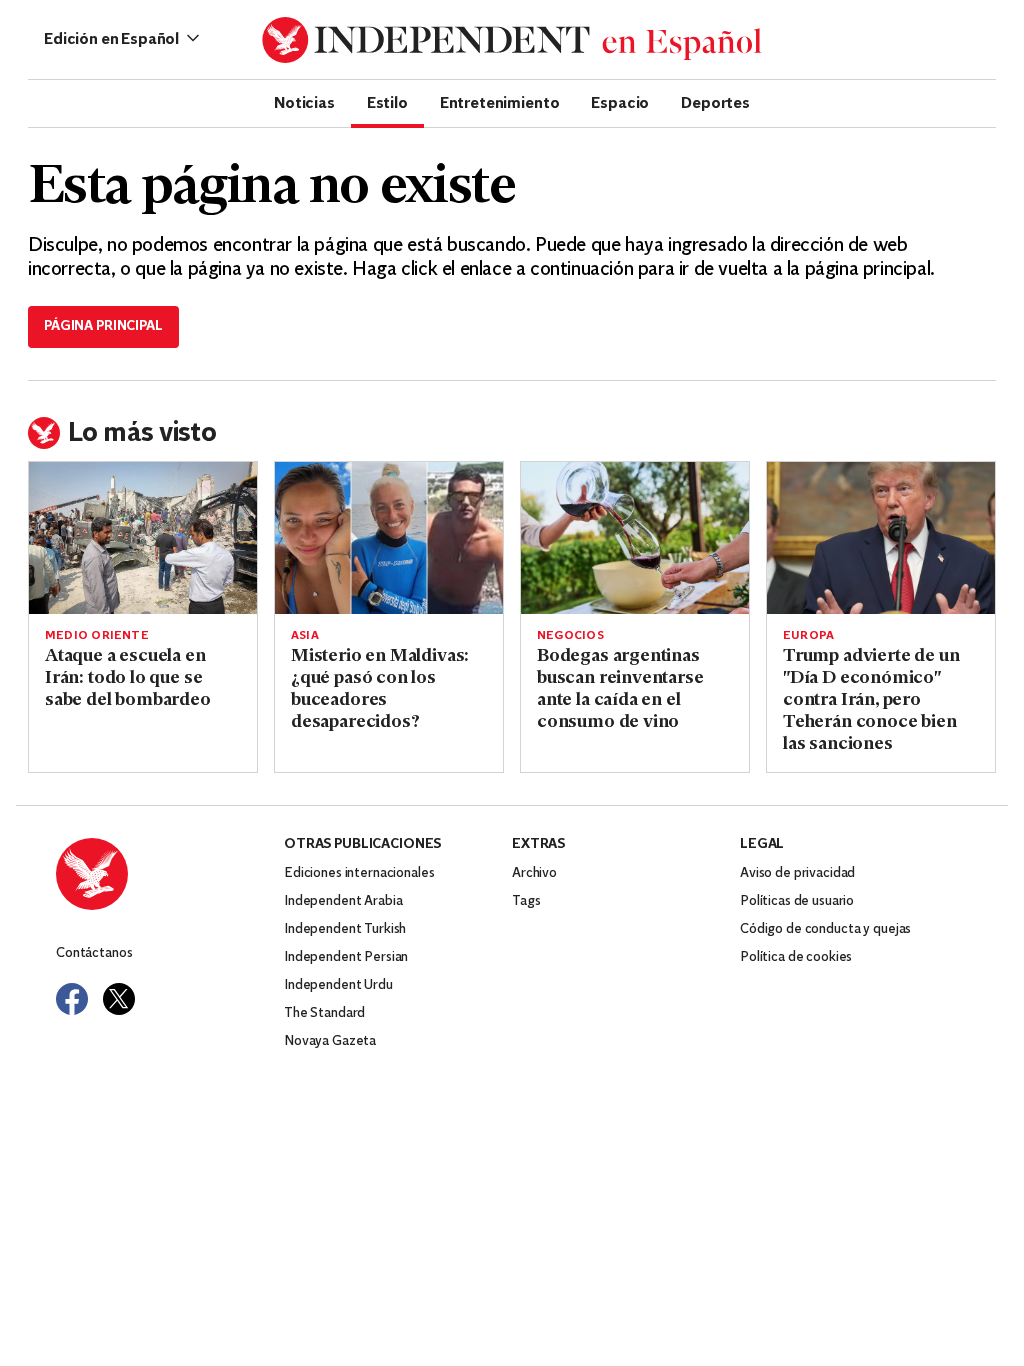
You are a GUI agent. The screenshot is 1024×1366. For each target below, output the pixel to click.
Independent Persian (346, 957)
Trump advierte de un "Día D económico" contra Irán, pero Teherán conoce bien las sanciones (871, 701)
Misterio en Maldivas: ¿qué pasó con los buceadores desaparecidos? (380, 690)
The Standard (324, 1013)
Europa (808, 636)
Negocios (570, 636)
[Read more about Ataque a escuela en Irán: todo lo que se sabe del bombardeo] (143, 538)
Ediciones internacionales (359, 873)
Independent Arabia (343, 901)
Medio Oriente (97, 636)
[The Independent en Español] (512, 40)
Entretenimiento (500, 102)
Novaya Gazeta (330, 1041)
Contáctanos (94, 953)
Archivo (534, 873)
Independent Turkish (345, 929)
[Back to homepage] (170, 874)
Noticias (304, 102)
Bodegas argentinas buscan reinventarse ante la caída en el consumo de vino (620, 690)
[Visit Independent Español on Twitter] (119, 999)
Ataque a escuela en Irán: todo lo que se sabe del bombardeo (128, 679)
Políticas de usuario (797, 901)
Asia (305, 636)
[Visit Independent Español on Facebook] (72, 999)
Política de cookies (796, 957)
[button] (121, 40)
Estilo (387, 102)
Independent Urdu (338, 985)
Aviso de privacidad (797, 873)
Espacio (620, 102)
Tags (526, 901)
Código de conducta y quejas (825, 929)
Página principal (103, 326)
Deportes (715, 102)
